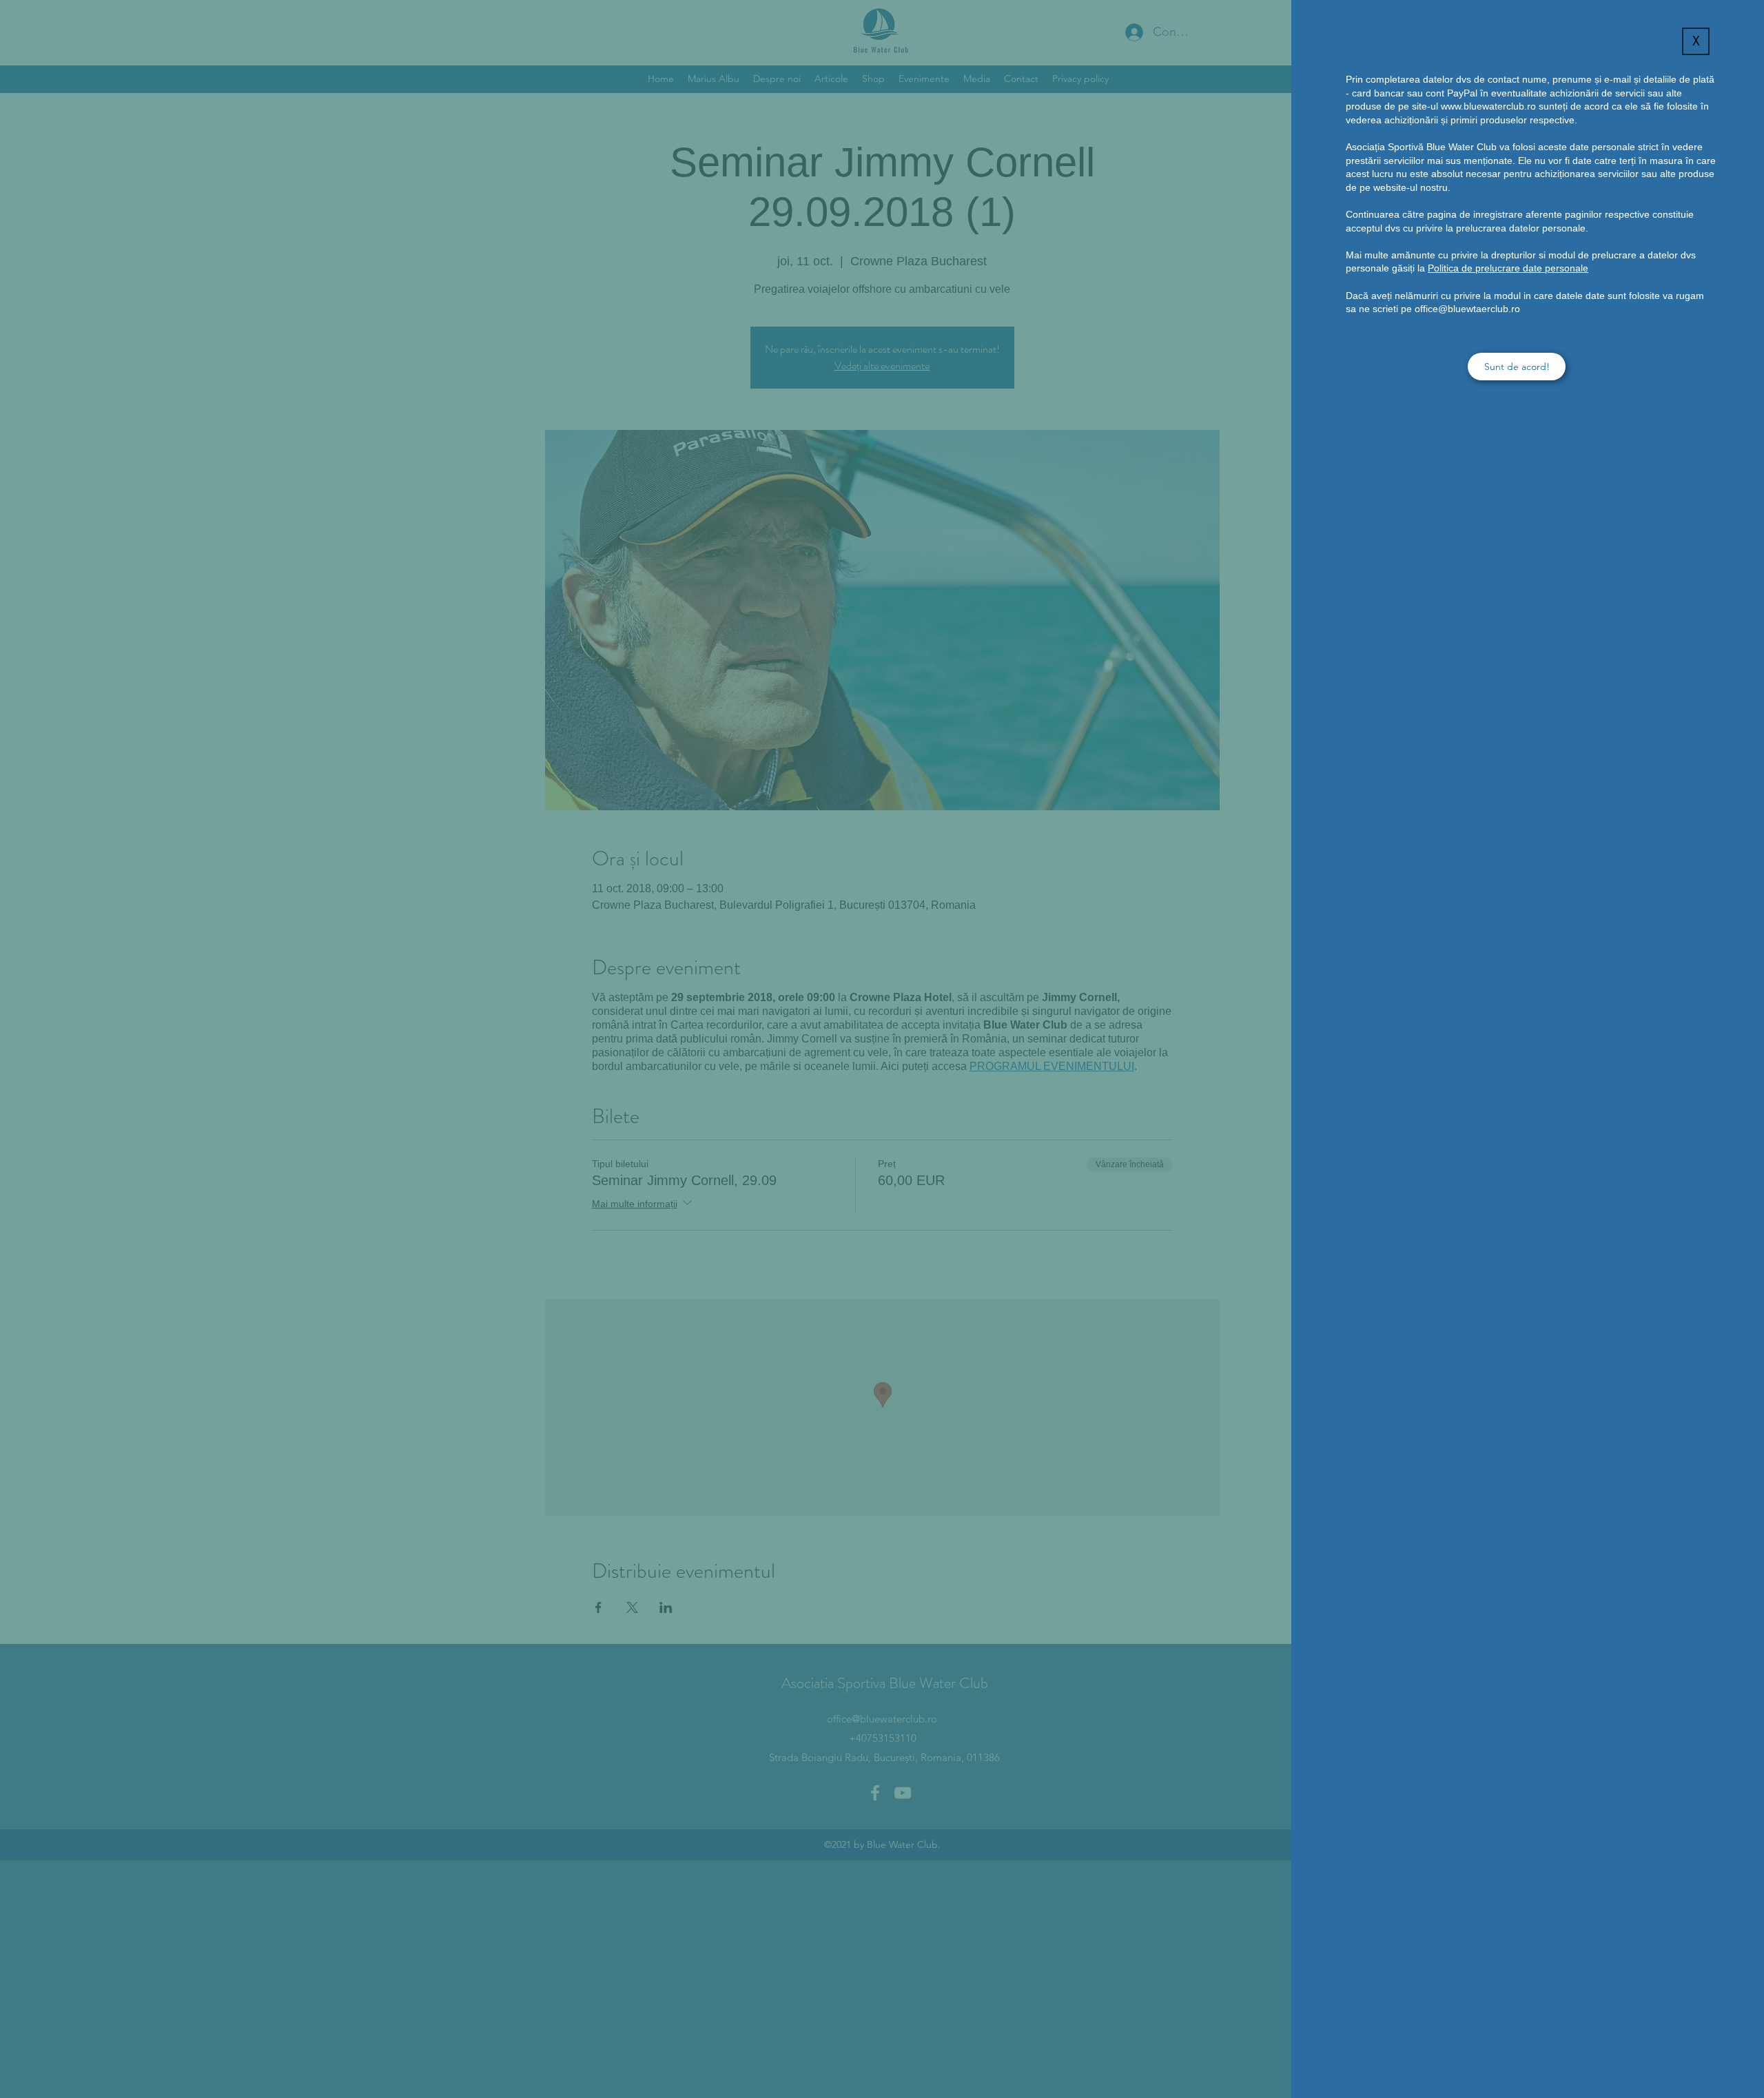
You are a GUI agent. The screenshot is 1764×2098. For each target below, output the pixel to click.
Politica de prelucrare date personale (1508, 268)
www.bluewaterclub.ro (1488, 106)
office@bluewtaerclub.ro (1467, 309)
